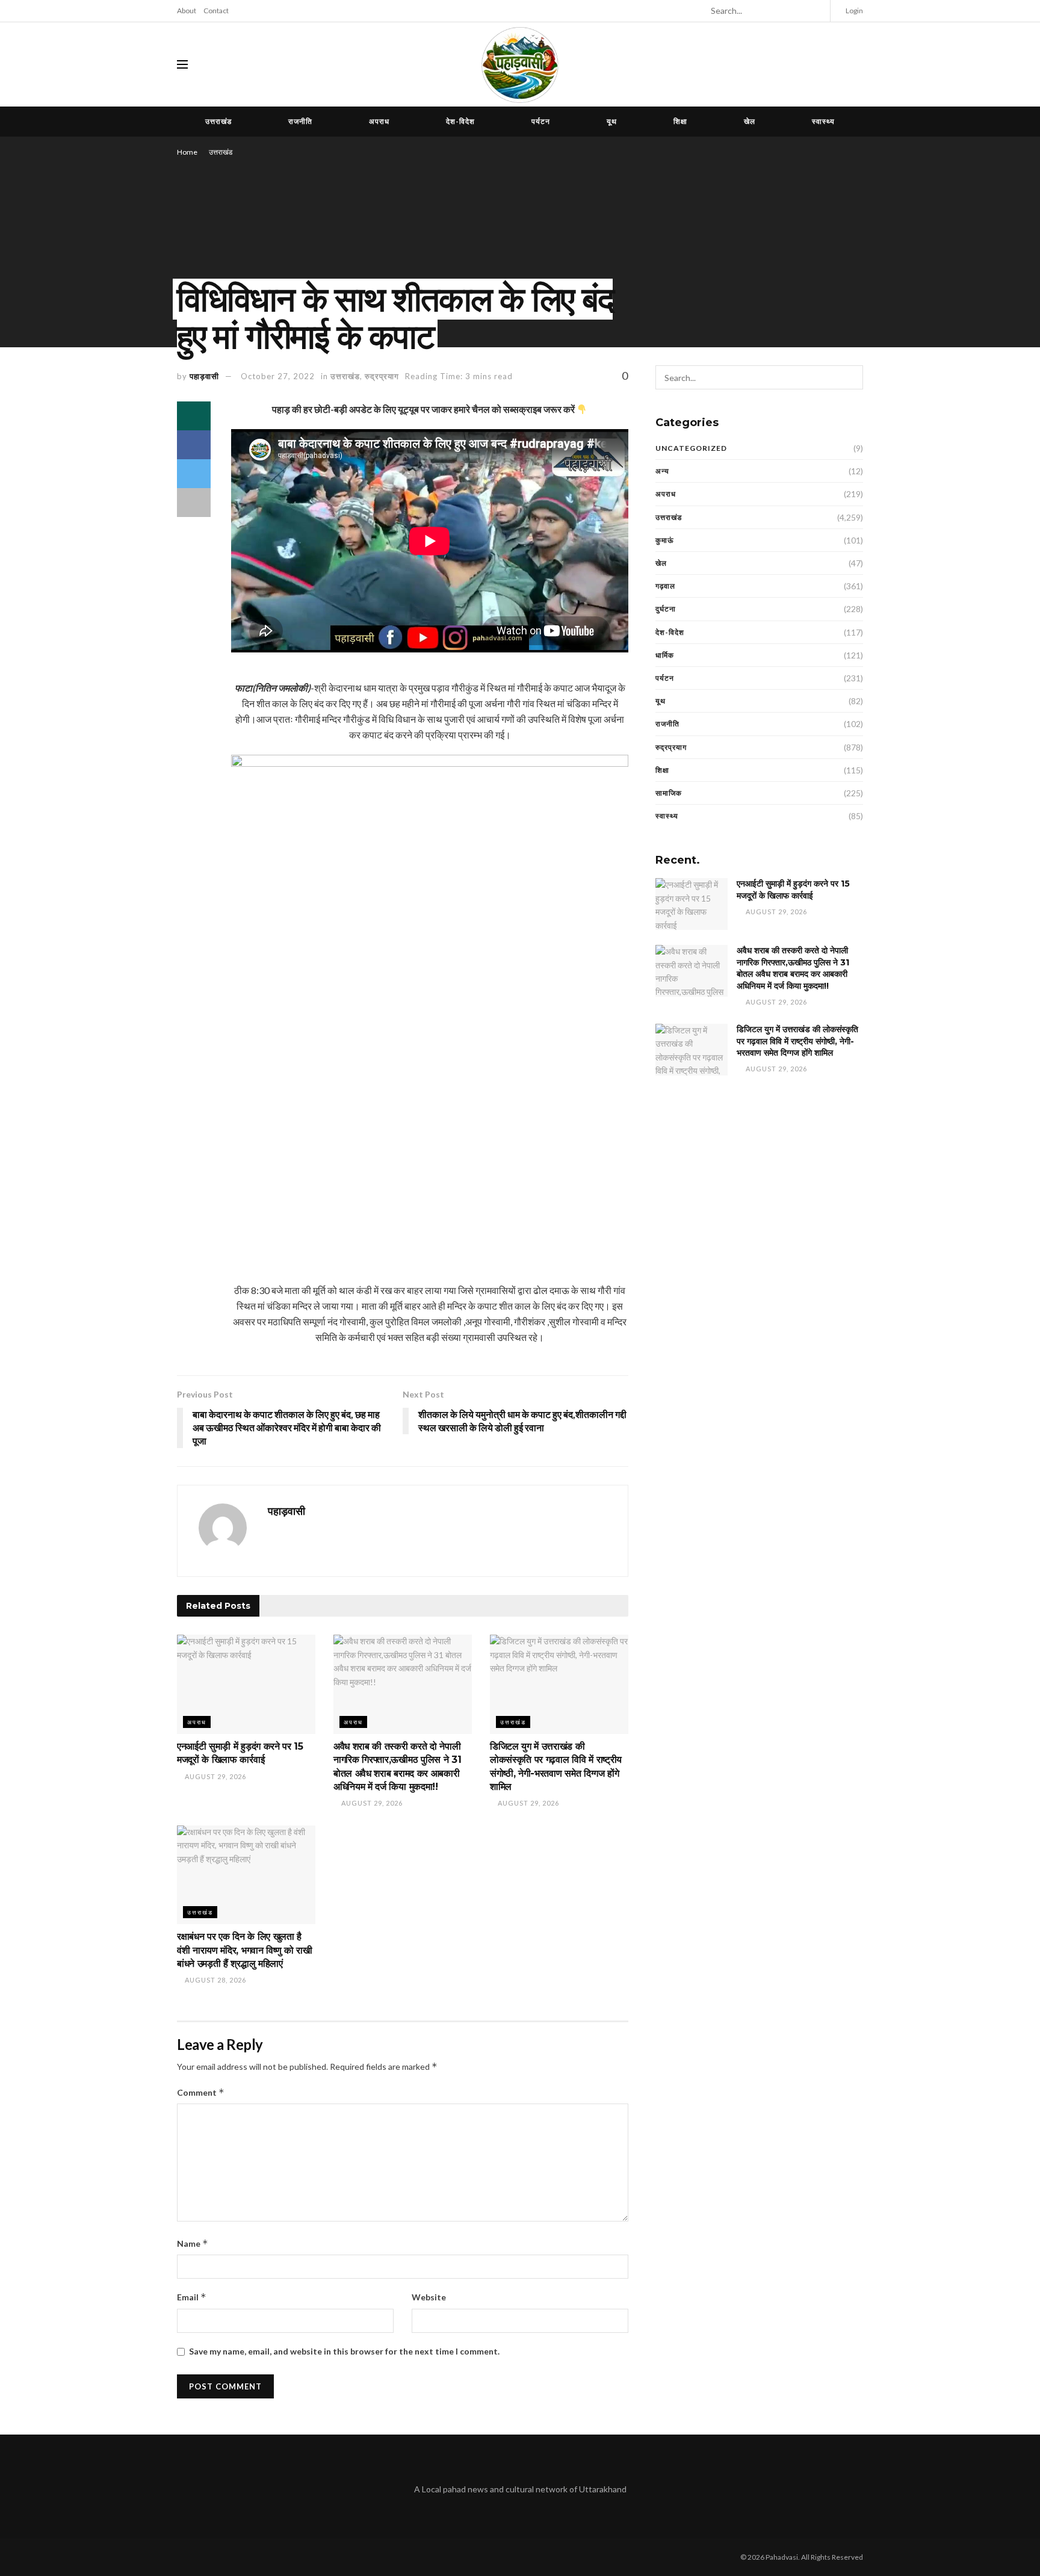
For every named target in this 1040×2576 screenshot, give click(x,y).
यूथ (612, 121)
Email (192, 2297)
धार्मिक (665, 655)
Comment (201, 2092)
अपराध (379, 121)
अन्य (662, 471)
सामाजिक (669, 793)
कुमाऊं (665, 540)
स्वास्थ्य (823, 121)
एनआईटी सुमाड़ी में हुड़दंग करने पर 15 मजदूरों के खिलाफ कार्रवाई (793, 890)
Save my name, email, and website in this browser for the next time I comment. (344, 2351)
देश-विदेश (460, 121)
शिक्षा (680, 121)
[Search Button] (816, 11)
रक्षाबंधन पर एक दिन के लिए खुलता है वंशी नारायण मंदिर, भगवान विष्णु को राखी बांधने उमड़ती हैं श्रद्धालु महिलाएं (245, 1950)
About (187, 11)
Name (193, 2243)
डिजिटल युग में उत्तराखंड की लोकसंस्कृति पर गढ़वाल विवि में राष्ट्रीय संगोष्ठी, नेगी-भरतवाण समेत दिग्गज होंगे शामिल (797, 1041)
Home (187, 152)
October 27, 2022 (278, 376)
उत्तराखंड (218, 121)
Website (429, 2297)
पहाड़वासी (204, 376)
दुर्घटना (666, 609)
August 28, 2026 (215, 1980)
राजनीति (300, 121)
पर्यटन (541, 121)
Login (854, 11)
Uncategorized (691, 448)
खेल (750, 121)
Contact (216, 11)
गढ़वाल (665, 586)
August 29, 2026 (215, 1776)
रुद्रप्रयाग (382, 376)
